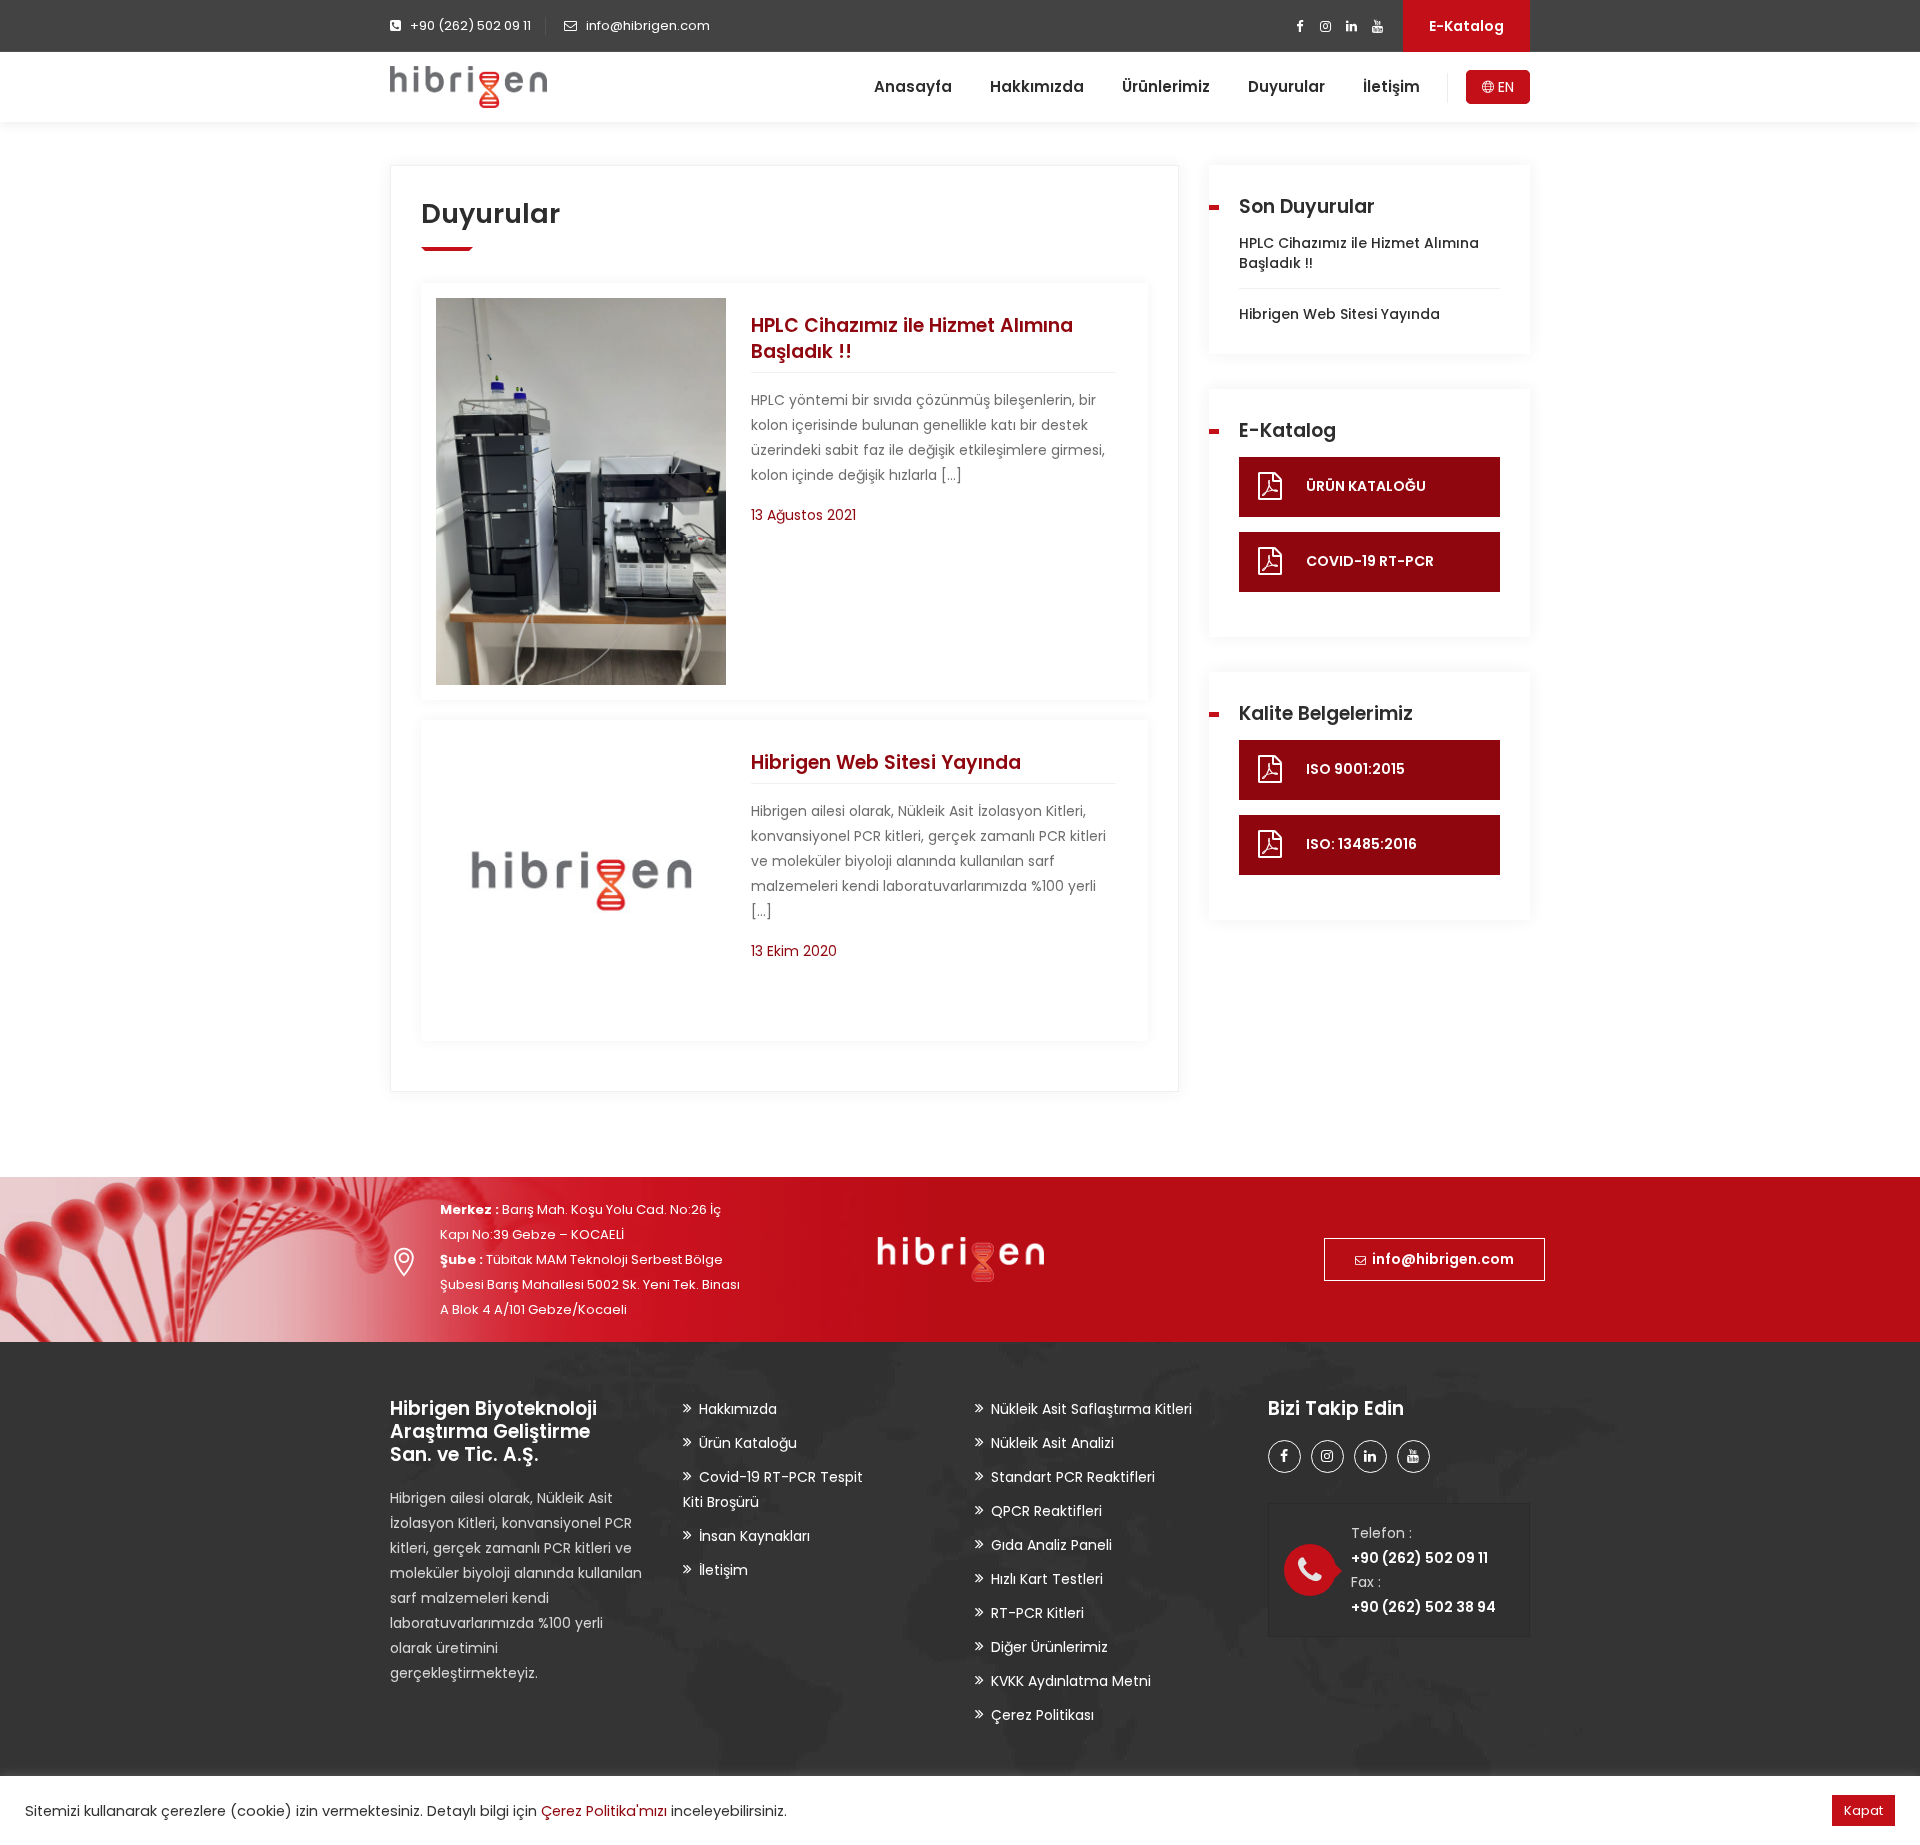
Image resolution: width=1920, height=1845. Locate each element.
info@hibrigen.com (1440, 1259)
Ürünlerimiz (1166, 86)
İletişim (1391, 86)
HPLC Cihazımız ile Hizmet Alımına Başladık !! (912, 338)
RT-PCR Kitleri (1037, 1613)
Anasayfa (913, 86)
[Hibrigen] (468, 87)
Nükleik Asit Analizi (1052, 1443)
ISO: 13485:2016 (1361, 844)
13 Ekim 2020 (794, 951)
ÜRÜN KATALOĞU (1366, 486)
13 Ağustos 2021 (803, 515)
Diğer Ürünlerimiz (1049, 1647)
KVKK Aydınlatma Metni (1071, 1681)
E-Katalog (1466, 26)
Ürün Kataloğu (748, 1443)
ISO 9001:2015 (1355, 769)
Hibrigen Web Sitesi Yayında (886, 762)
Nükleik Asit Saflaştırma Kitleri (1091, 1409)
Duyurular (1286, 86)
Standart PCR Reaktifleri (1073, 1477)
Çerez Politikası (1042, 1715)
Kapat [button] (1863, 1810)
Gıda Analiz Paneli (1051, 1545)
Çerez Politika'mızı (604, 1811)
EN (1504, 87)
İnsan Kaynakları (754, 1536)
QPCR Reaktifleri (1046, 1511)
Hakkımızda (1037, 86)
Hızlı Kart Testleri (1047, 1579)
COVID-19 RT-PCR (1370, 561)
